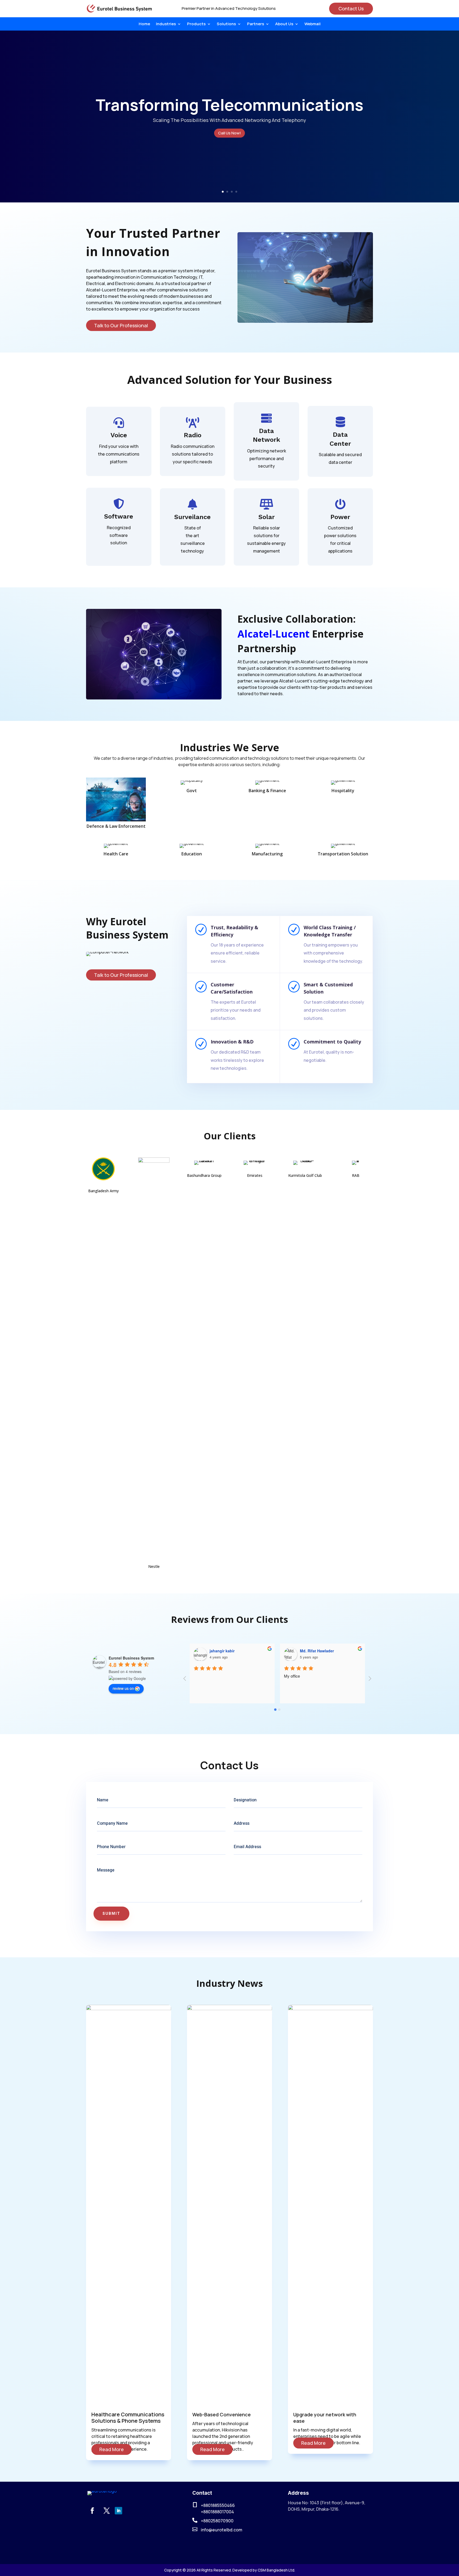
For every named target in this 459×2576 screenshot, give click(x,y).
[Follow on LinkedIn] (118, 2511)
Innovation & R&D (232, 1042)
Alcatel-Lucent (273, 634)
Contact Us (351, 9)
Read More (112, 2449)
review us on (123, 1688)
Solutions (226, 24)
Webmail (313, 24)
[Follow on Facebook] (92, 2511)
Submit (111, 1914)
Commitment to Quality (332, 1042)
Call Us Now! (229, 133)
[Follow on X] (107, 2511)
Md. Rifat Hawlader (227, 1651)
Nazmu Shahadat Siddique (324, 1651)
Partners (256, 24)
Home (144, 24)
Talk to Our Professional (121, 325)
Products (196, 24)
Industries (166, 24)
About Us (284, 24)
